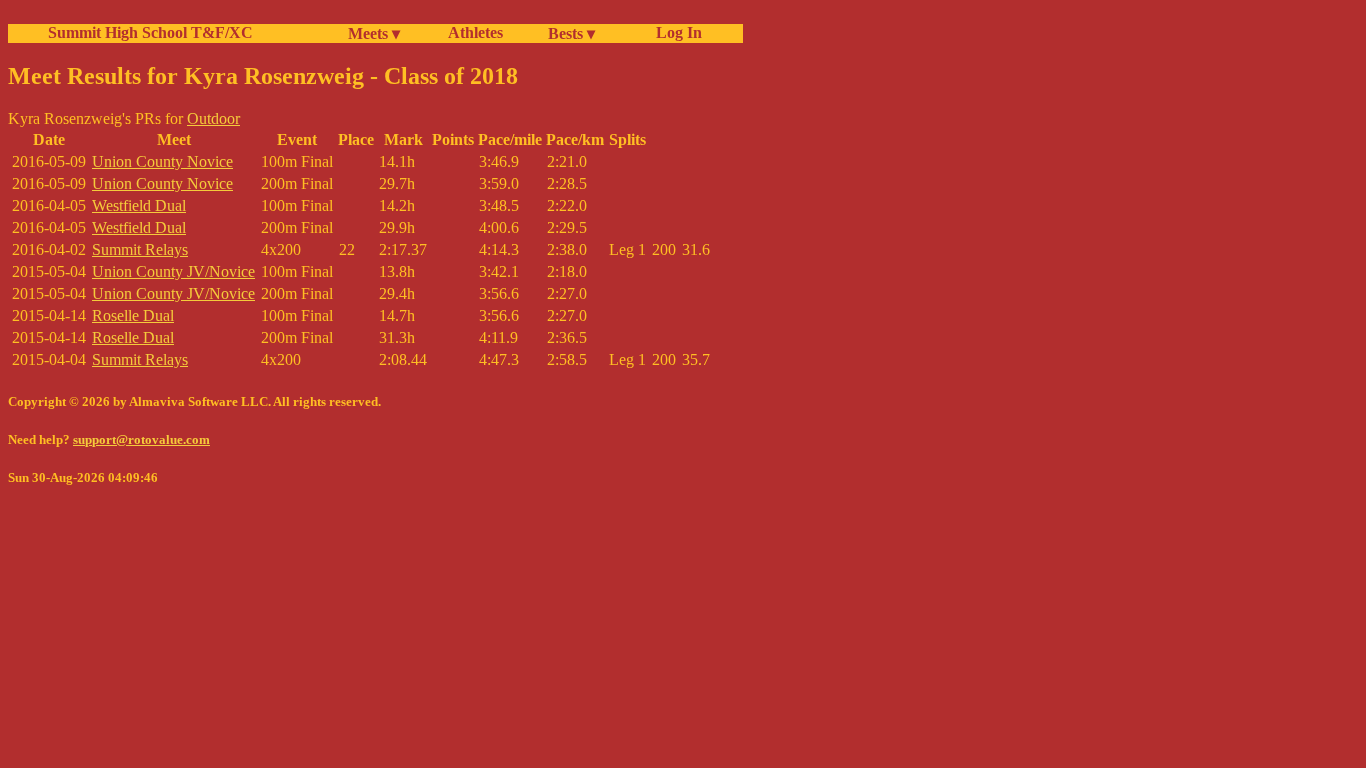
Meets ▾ (374, 33)
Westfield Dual (139, 205)
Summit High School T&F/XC (150, 32)
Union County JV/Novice (173, 271)
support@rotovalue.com (141, 439)
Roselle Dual (133, 315)
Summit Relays (140, 249)
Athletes (475, 32)
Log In (675, 32)
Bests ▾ (571, 33)
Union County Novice (162, 161)
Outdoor (213, 118)
